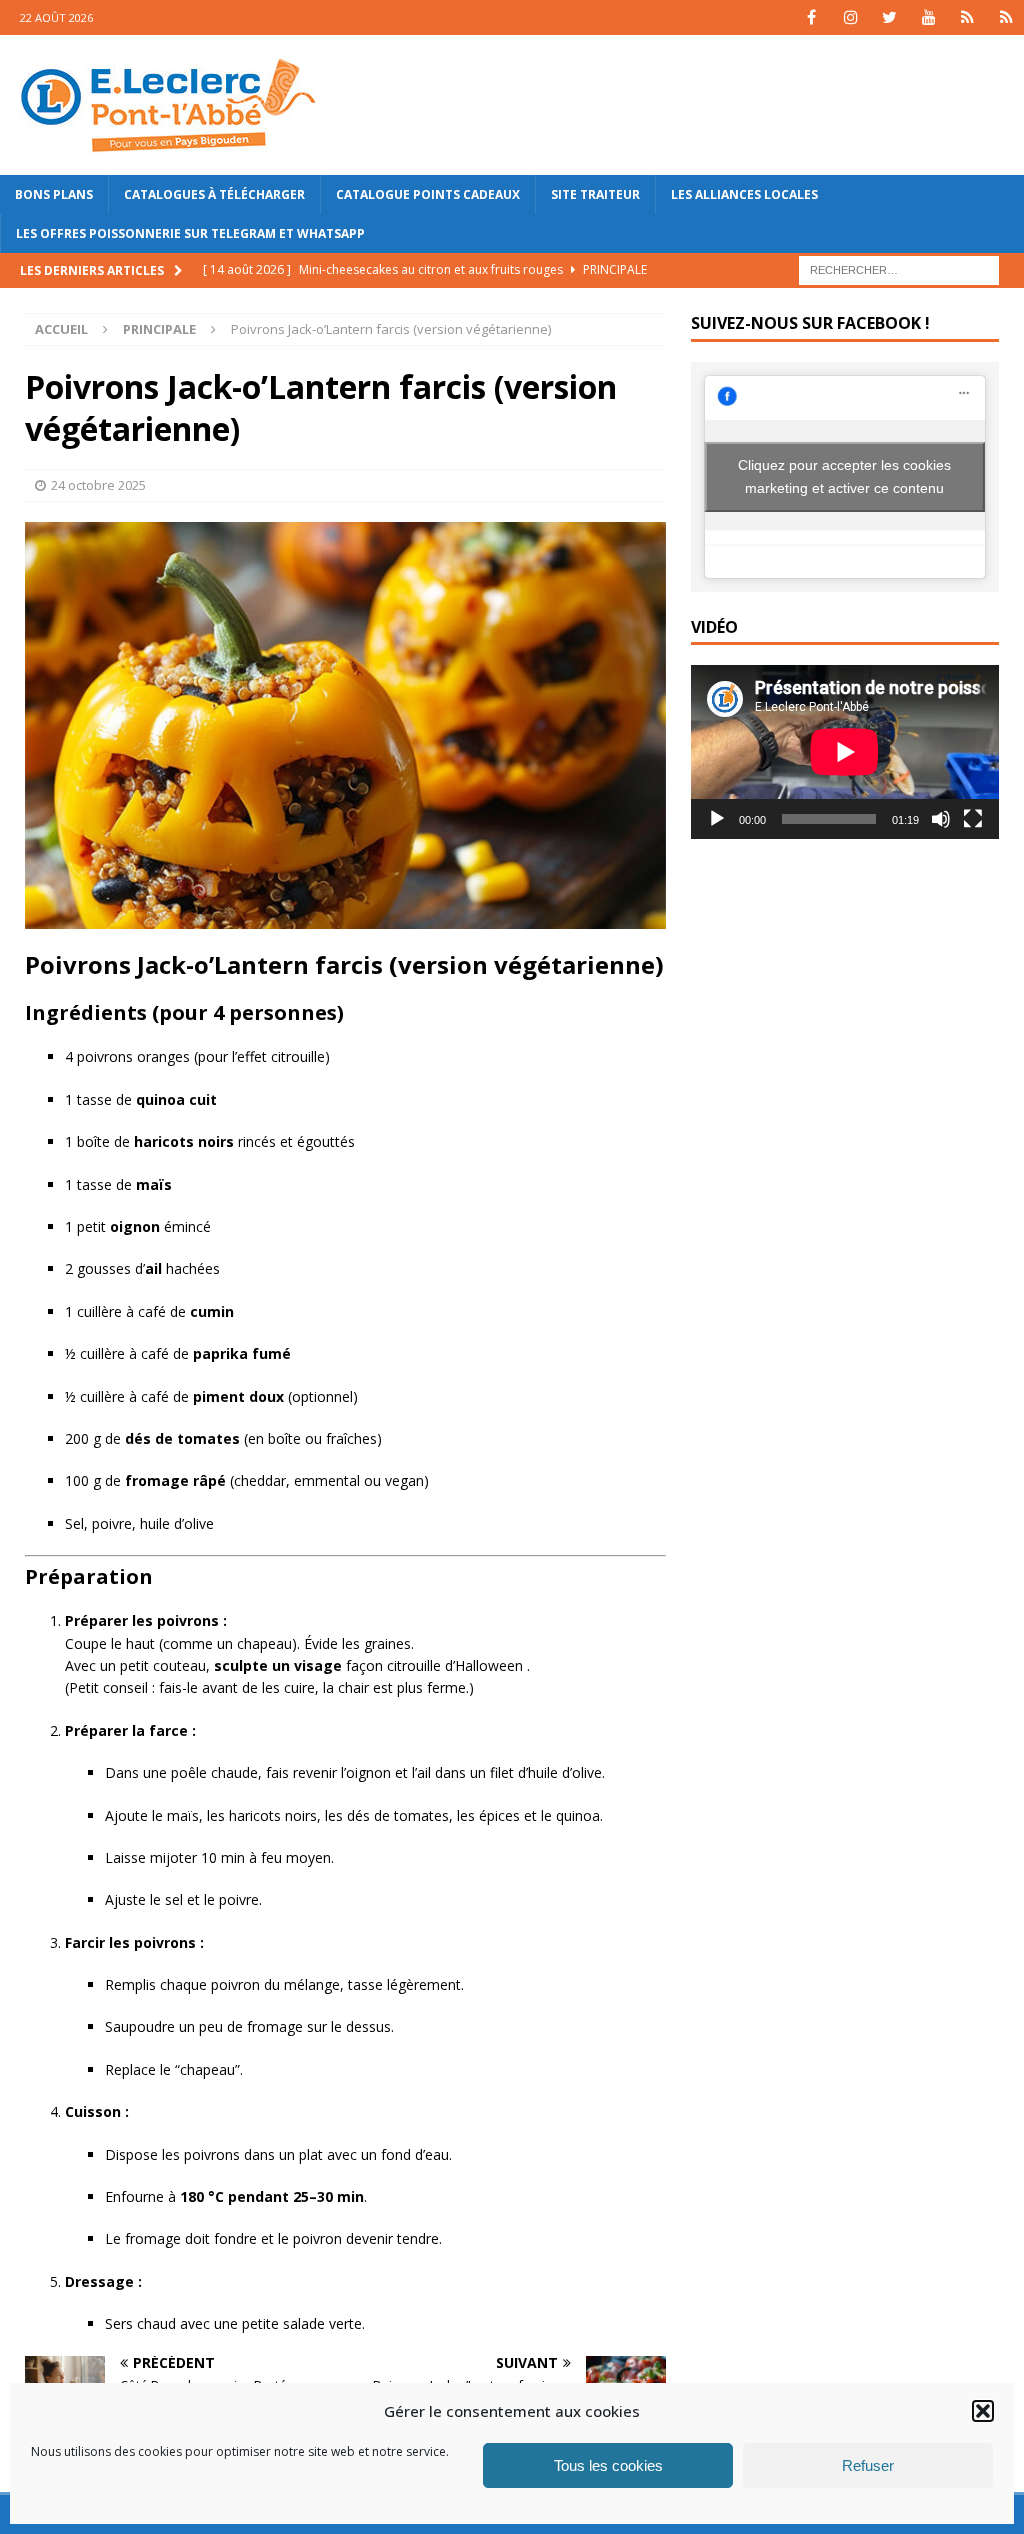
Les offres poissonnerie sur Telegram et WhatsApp (190, 233)
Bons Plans (54, 194)
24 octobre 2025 (98, 485)
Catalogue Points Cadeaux (428, 194)
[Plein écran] (973, 819)
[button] (983, 2411)
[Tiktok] (967, 17)
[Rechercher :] (899, 269)
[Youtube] (928, 17)
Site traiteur (595, 194)
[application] (845, 751)
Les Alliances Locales (744, 194)
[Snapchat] (1006, 17)
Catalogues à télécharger (214, 194)
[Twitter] (889, 17)
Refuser (868, 2465)
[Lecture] (717, 819)
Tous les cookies (608, 2465)
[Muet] (941, 819)
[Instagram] (850, 17)
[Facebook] (811, 17)
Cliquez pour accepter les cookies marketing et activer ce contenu (844, 476)
